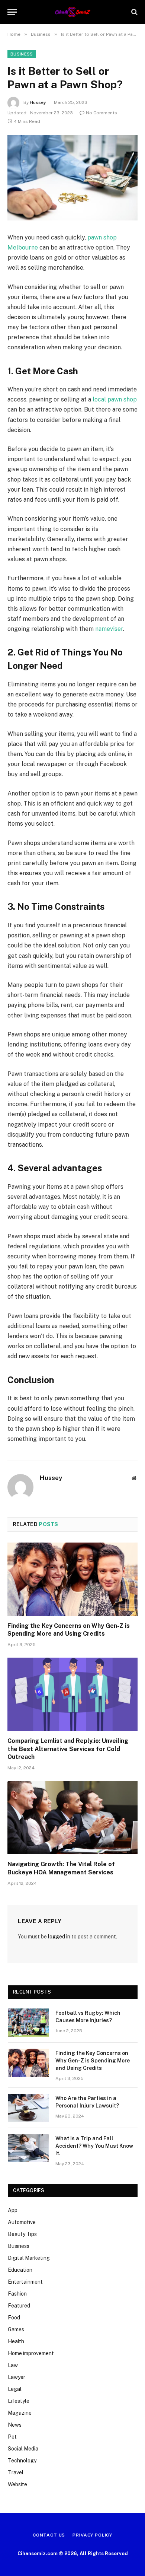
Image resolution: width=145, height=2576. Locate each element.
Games (16, 2329)
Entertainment (25, 2282)
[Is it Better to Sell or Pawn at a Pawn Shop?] (72, 178)
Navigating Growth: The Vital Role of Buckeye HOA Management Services (61, 1868)
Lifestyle (19, 2401)
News (15, 2425)
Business (22, 54)
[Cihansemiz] (73, 12)
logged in (59, 1937)
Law (13, 2365)
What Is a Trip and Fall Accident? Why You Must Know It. (94, 2146)
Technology (22, 2461)
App (13, 2210)
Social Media (23, 2449)
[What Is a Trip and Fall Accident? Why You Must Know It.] (28, 2148)
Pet (12, 2437)
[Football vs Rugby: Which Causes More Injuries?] (28, 2023)
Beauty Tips (22, 2234)
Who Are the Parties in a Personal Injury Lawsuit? (87, 2102)
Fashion (17, 2294)
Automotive (22, 2222)
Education (20, 2270)
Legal (15, 2389)
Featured (19, 2306)
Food (14, 2318)
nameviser (109, 629)
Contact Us (49, 2535)
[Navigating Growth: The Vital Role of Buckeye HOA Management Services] (72, 1818)
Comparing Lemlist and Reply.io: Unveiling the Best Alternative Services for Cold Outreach (68, 1749)
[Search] (134, 12)
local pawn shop (115, 399)
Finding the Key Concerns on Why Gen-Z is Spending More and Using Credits (69, 1630)
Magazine (20, 2413)
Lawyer (17, 2377)
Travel (16, 2472)
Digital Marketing (29, 2258)
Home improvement (31, 2353)
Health (16, 2341)
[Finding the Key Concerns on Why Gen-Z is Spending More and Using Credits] (72, 1579)
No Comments (101, 113)
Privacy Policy (92, 2535)
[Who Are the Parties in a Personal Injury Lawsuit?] (28, 2108)
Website (17, 2484)
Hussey (38, 102)
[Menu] (12, 12)
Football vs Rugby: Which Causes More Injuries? (88, 2017)
